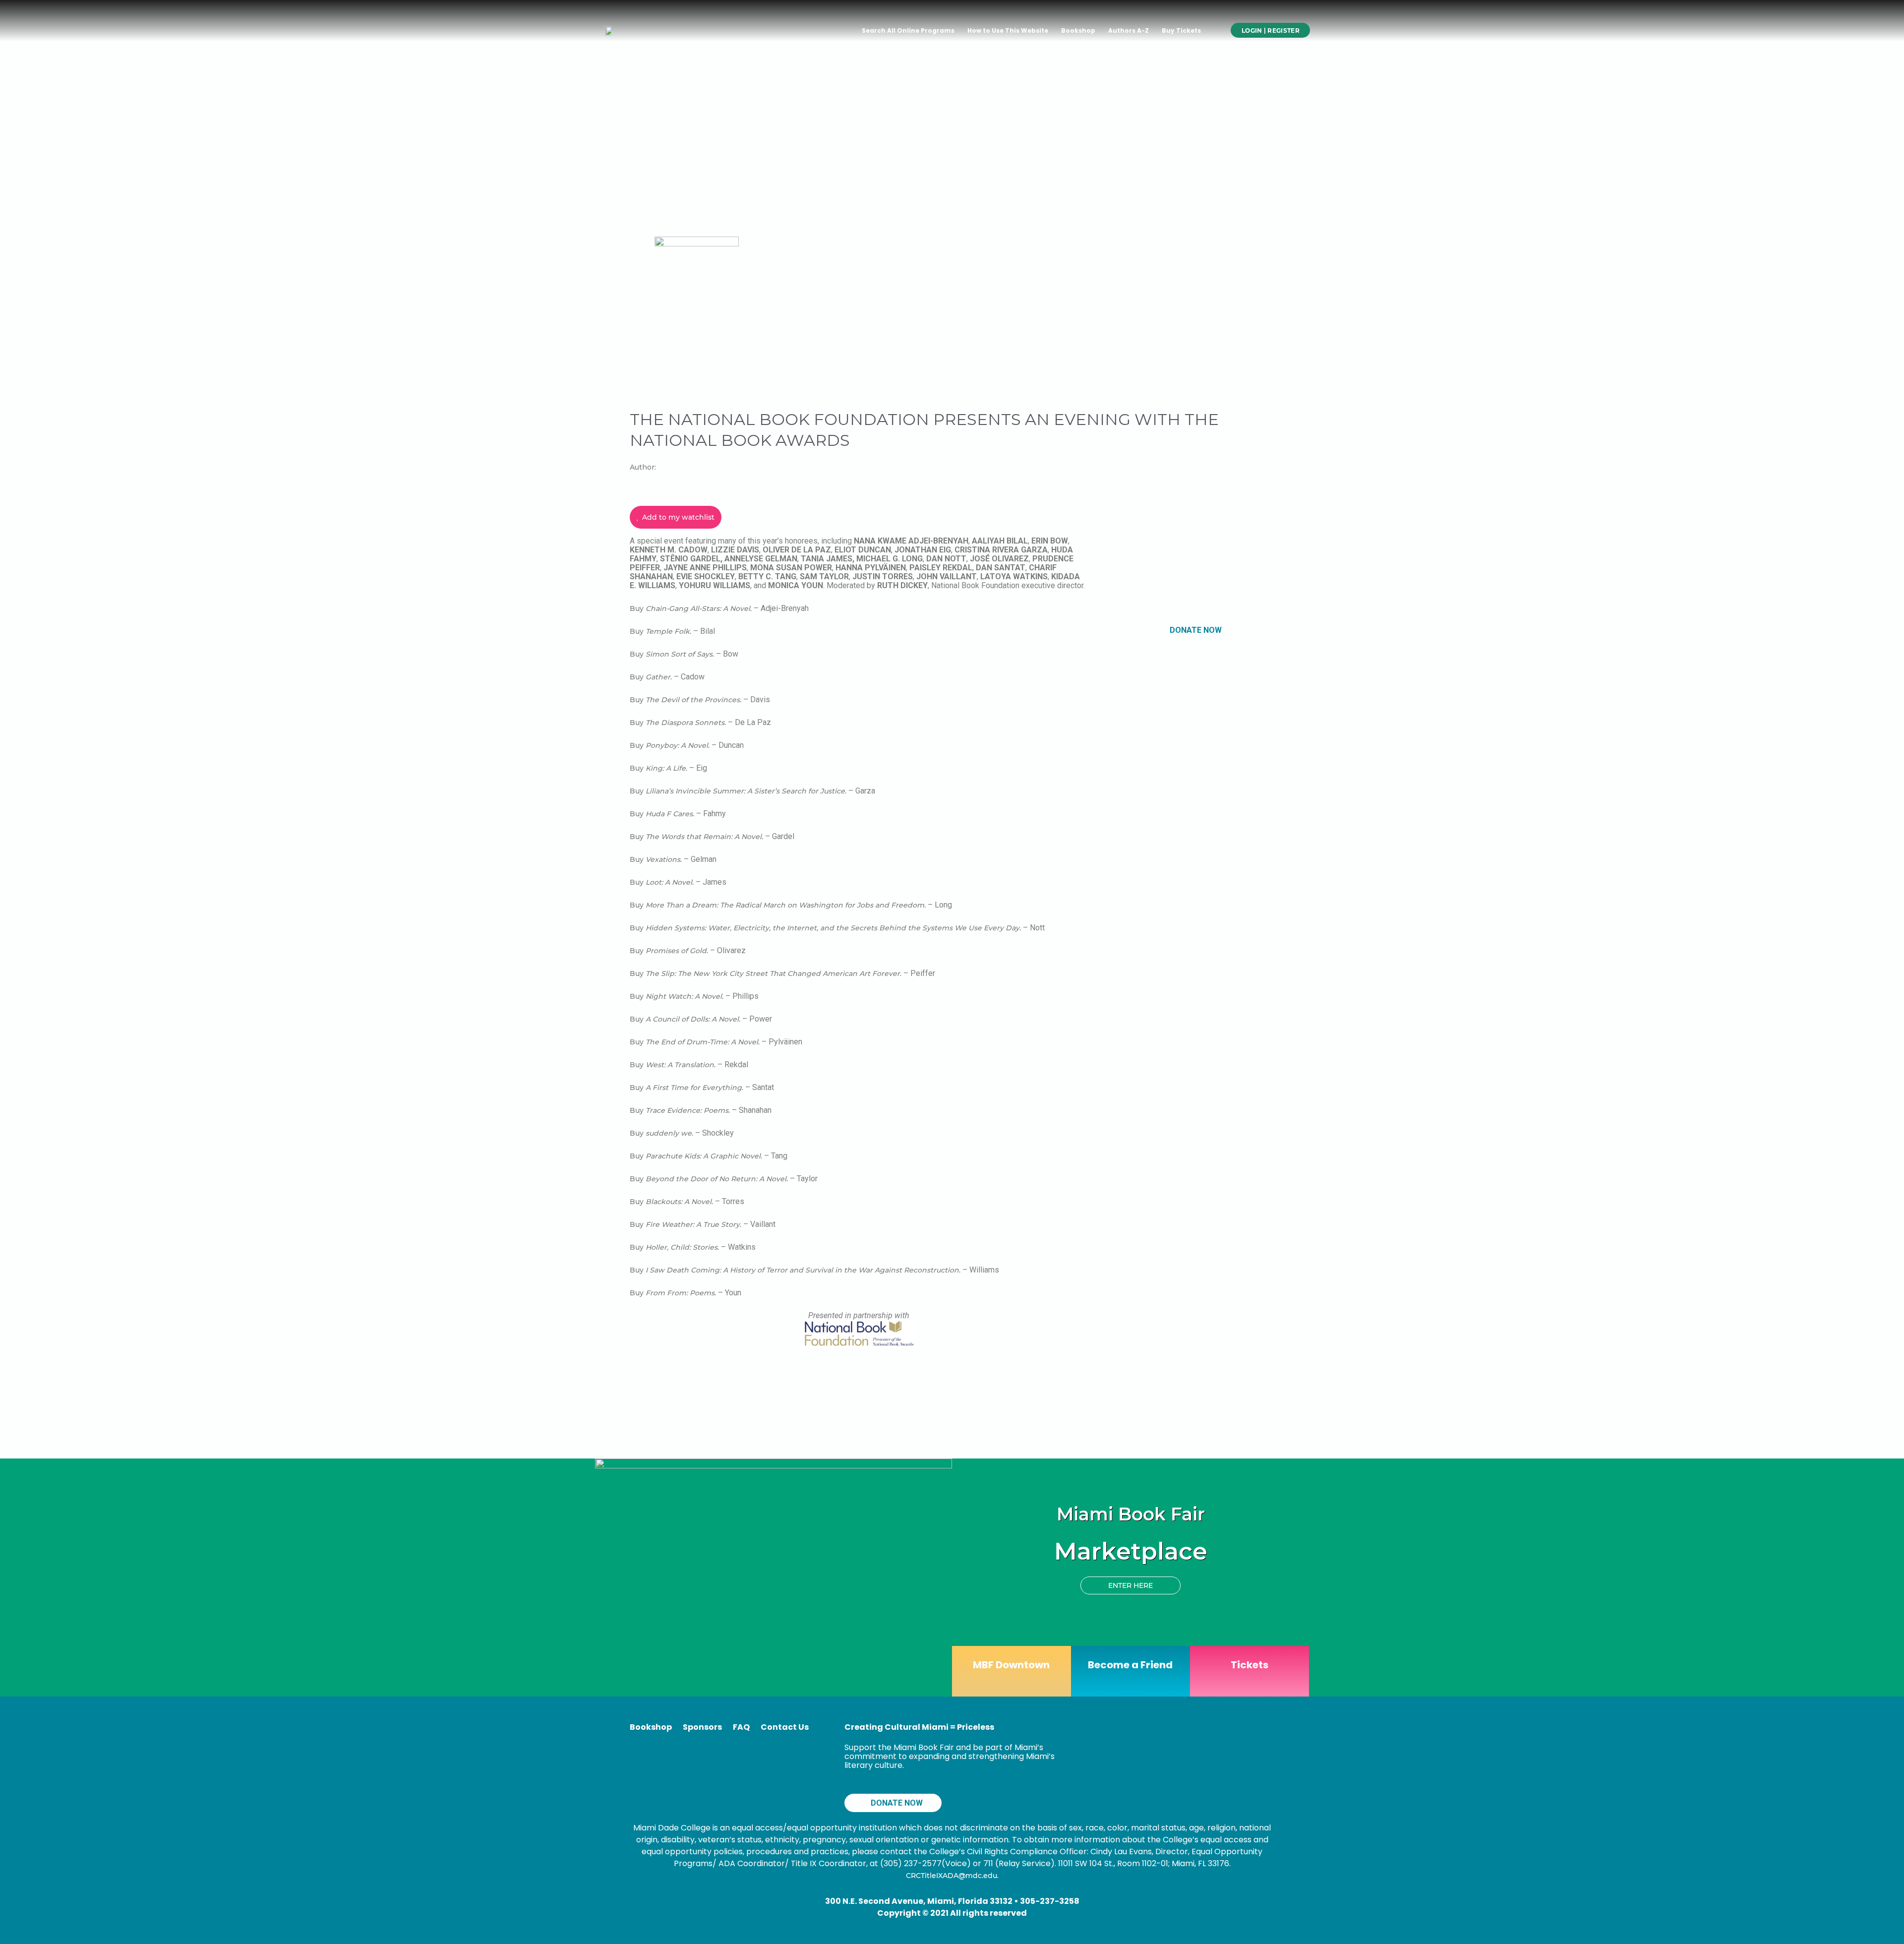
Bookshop (1078, 30)
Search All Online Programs (908, 30)
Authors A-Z (1129, 30)
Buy (638, 608)
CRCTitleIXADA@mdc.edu (952, 1876)
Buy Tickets (1181, 30)
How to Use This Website (1008, 30)
